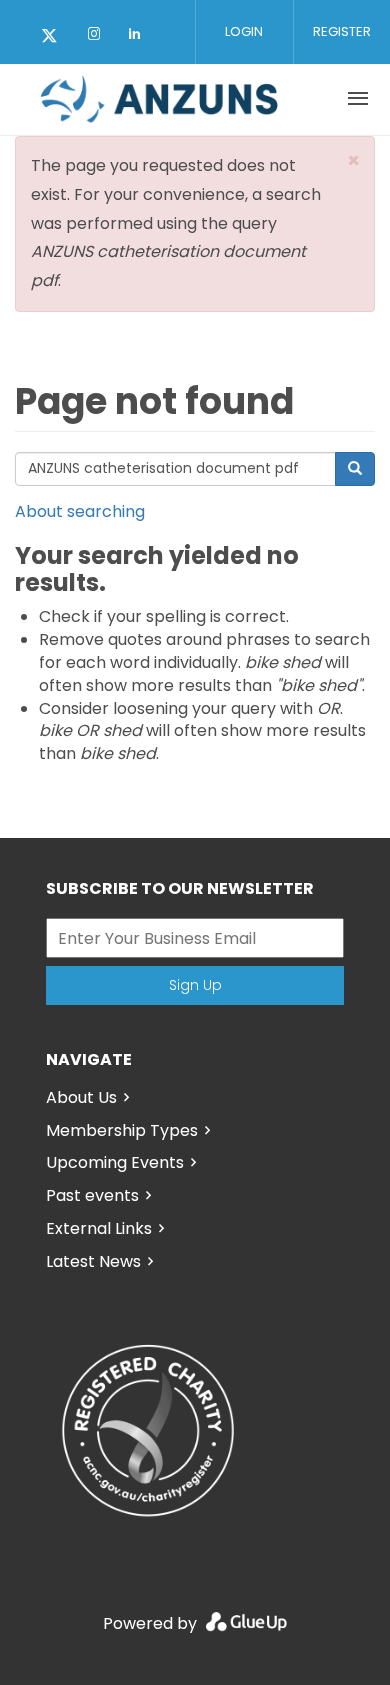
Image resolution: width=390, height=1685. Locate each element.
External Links (99, 1228)
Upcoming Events (115, 1162)
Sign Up (195, 985)
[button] (353, 160)
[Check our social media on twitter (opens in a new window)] (56, 37)
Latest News (93, 1261)
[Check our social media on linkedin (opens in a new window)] (140, 37)
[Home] (159, 99)
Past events (92, 1195)
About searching (80, 511)
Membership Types (122, 1130)
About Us (81, 1097)
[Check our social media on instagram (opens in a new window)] (98, 37)
